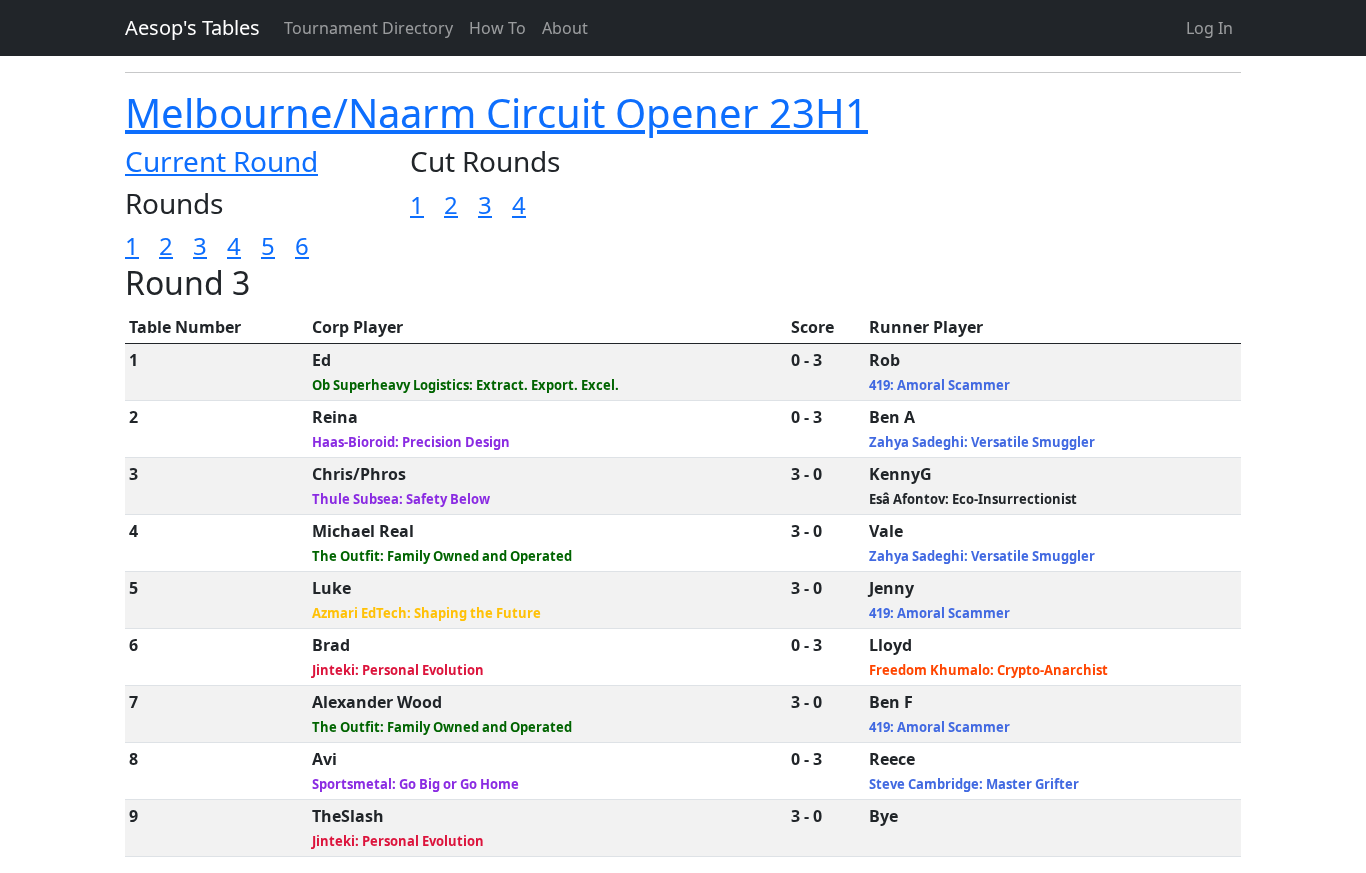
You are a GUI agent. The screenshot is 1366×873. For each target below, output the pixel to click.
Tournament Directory (368, 28)
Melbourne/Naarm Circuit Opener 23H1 (496, 112)
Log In (1209, 28)
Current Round (221, 161)
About (565, 28)
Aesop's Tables (192, 27)
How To (497, 28)
